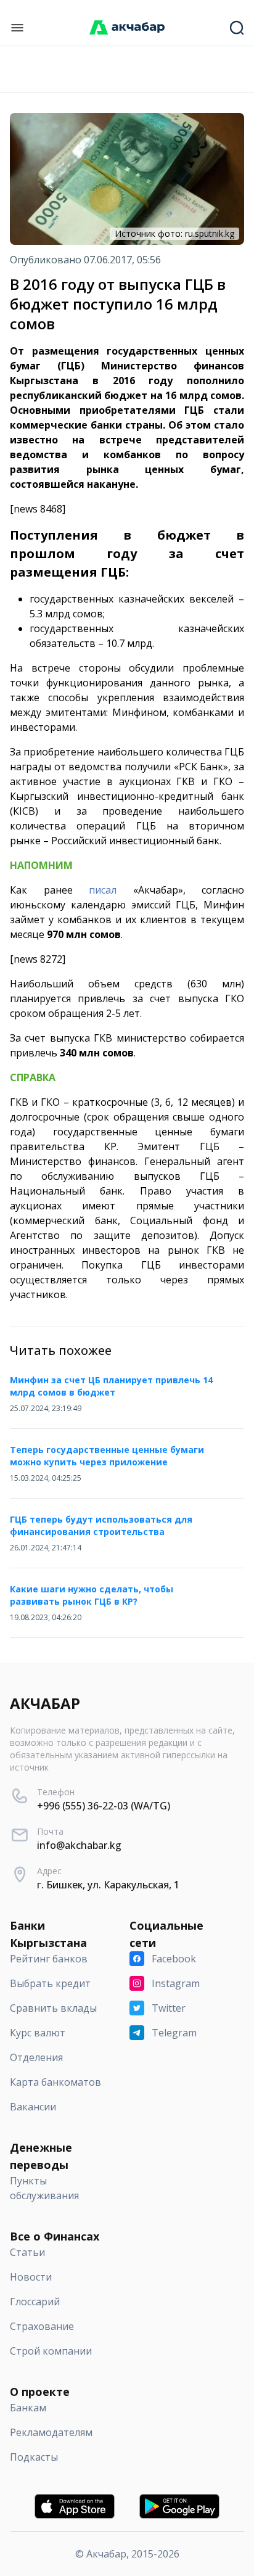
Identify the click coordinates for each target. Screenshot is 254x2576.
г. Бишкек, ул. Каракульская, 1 (108, 1885)
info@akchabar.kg (79, 1845)
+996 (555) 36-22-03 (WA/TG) (104, 1806)
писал (103, 890)
